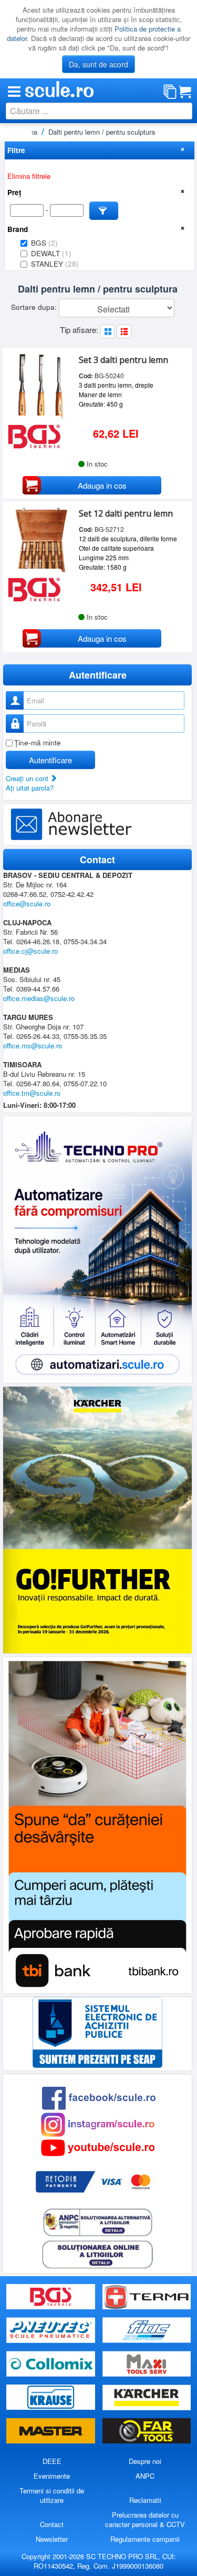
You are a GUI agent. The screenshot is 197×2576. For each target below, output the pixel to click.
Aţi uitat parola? (30, 788)
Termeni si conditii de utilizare (52, 2495)
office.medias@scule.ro (39, 998)
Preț (14, 192)
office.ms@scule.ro (33, 1045)
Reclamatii (145, 2500)
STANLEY (55, 264)
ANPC (145, 2476)
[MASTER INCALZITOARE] (52, 2431)
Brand (18, 229)
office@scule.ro (27, 903)
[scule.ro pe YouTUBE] (98, 2146)
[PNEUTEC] (52, 2331)
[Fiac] (147, 2331)
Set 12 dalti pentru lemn (126, 513)
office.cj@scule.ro (30, 951)
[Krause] (52, 2397)
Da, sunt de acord (98, 64)
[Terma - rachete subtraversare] (147, 2297)
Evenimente (52, 2476)
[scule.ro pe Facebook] (99, 2097)
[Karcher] (147, 2397)
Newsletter (52, 2539)
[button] (104, 211)
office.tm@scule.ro (32, 1093)
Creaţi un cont (28, 778)
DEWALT (51, 253)
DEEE (52, 2461)
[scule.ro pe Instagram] (98, 2123)
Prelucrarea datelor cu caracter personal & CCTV (145, 2519)
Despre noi (145, 2461)
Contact (52, 2524)
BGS (44, 243)
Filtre (16, 150)
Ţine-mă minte (38, 743)
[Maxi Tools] (147, 2364)
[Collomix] (52, 2364)
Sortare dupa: (35, 307)
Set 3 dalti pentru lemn (123, 360)
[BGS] (52, 2297)
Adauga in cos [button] (102, 485)
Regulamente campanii (145, 2539)
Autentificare (50, 760)
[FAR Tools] (147, 2431)
